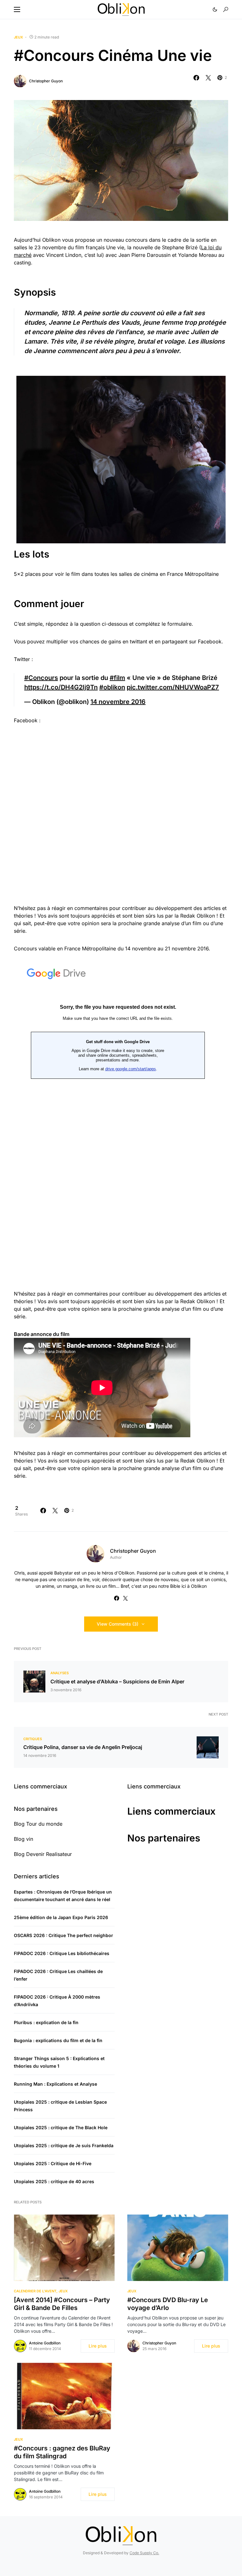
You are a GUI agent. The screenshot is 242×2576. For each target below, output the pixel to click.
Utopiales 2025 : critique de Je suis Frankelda (64, 2145)
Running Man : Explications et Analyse (55, 2084)
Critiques (33, 1739)
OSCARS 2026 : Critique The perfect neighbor (63, 1935)
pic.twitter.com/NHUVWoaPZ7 (173, 687)
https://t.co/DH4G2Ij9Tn (61, 687)
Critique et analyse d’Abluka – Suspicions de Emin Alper (117, 1681)
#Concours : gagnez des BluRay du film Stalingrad (62, 2452)
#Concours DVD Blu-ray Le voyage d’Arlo (168, 2304)
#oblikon (112, 687)
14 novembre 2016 (118, 702)
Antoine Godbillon (45, 2343)
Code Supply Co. (144, 2553)
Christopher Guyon (46, 81)
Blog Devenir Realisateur (43, 1854)
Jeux (18, 37)
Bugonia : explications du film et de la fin (58, 2040)
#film (117, 678)
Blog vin (23, 1839)
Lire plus (98, 2346)
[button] (17, 9)
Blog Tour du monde (38, 1824)
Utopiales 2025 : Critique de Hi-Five (53, 2163)
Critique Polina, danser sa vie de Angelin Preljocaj (83, 1747)
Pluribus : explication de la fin (46, 2022)
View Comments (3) (118, 1624)
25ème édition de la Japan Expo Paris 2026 (61, 1917)
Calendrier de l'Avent (35, 2291)
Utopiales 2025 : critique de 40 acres (54, 2181)
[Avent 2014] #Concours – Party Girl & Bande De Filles (62, 2304)
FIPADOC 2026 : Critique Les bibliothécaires (62, 1953)
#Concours (41, 678)
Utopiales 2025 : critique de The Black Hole (61, 2127)
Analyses (60, 1673)
